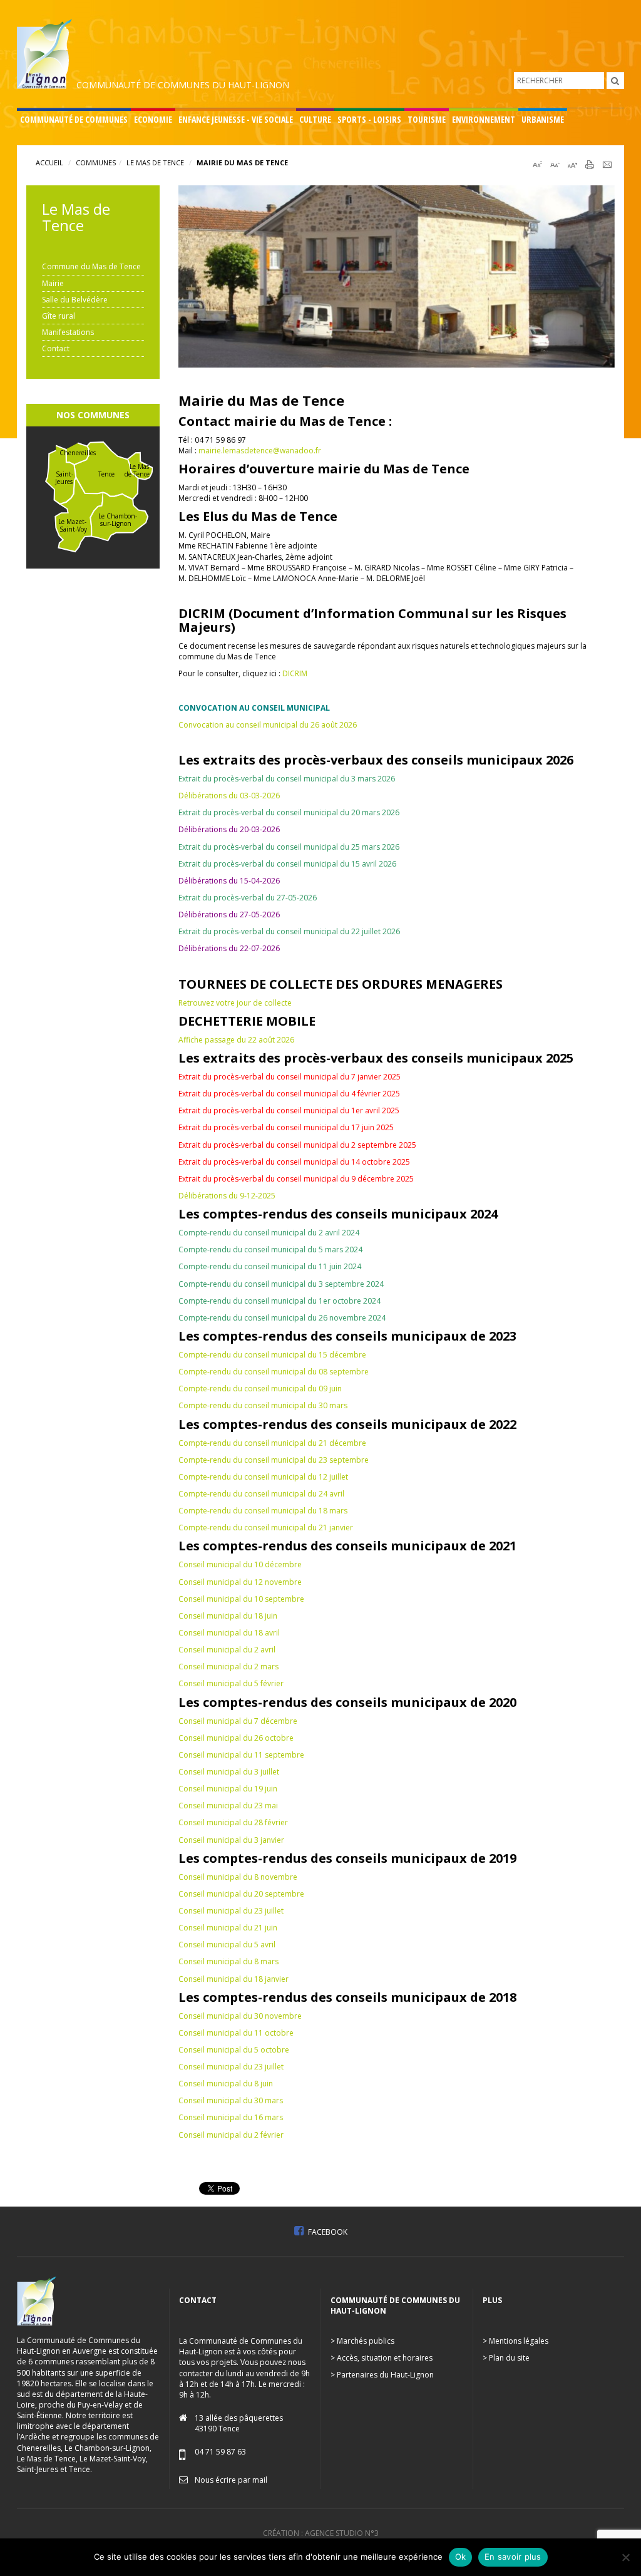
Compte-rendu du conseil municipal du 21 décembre (272, 1443)
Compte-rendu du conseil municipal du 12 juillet (263, 1477)
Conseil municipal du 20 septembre (241, 1894)
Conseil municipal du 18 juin (228, 1616)
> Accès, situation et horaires (382, 2358)
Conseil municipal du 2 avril (227, 1650)
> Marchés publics (362, 2341)
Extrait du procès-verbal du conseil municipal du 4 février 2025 (289, 1094)
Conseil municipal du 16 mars (231, 2117)
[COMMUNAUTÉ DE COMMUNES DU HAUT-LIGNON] (154, 53)
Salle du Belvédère (75, 300)
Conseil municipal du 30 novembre (240, 2016)
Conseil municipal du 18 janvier (233, 1979)
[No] (625, 2557)
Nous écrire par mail (231, 2480)
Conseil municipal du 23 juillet (231, 1911)
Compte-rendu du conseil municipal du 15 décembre (272, 1355)
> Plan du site (506, 2358)
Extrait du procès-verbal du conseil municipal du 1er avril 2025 (289, 1110)
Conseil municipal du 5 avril (227, 1945)
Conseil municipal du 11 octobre (236, 2033)
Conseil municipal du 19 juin (228, 1789)
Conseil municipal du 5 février (231, 1683)
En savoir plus (513, 2557)
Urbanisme (543, 119)
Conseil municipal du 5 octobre (234, 2050)
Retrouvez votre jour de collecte (235, 1003)
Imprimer (590, 165)
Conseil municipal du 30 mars (231, 2100)
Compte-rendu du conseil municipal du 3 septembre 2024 (281, 1284)
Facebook (327, 2232)
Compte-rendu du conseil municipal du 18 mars (263, 1511)
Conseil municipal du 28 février (233, 1822)
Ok (461, 2557)
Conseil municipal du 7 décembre (238, 1721)
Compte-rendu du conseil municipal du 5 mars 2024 (270, 1249)
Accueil (49, 162)
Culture (315, 119)
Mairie (53, 283)
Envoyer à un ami (607, 165)
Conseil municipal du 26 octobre (236, 1738)
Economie (153, 119)
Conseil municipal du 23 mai (228, 1806)
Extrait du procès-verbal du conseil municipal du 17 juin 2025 (286, 1127)
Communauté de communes (74, 119)
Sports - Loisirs (369, 119)
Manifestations (68, 332)
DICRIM (295, 673)
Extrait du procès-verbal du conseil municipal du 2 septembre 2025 (297, 1145)
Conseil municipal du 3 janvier (231, 1840)
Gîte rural (59, 316)
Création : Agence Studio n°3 (321, 2533)
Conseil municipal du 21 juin (228, 1928)
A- (572, 165)
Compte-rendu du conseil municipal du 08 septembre (274, 1372)
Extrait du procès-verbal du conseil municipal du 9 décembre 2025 (296, 1179)
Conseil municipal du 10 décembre (240, 1564)
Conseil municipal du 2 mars (228, 1667)
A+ (555, 165)
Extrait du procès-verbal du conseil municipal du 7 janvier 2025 (290, 1077)
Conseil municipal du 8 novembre (238, 1877)
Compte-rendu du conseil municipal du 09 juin (260, 1388)
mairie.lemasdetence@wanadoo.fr (260, 451)
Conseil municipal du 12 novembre (240, 1582)
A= (537, 165)
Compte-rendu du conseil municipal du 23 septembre (274, 1460)
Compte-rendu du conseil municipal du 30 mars (263, 1405)
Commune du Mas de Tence (91, 266)
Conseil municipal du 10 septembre (241, 1599)
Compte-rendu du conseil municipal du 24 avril (261, 1494)
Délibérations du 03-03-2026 (229, 796)
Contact (56, 348)
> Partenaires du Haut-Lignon (382, 2375)
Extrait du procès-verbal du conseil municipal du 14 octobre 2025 (294, 1162)
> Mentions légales (515, 2341)
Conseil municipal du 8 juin (226, 2084)
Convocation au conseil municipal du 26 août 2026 (268, 725)
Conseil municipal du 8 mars (228, 1961)
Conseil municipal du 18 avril (229, 1633)
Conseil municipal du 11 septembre (241, 1755)
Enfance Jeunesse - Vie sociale (236, 119)
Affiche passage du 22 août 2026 (236, 1040)
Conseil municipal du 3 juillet (229, 1772)
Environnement (484, 119)
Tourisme (427, 119)
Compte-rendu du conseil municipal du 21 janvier (266, 1528)
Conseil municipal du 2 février (231, 2135)
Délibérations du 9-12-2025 (227, 1196)
